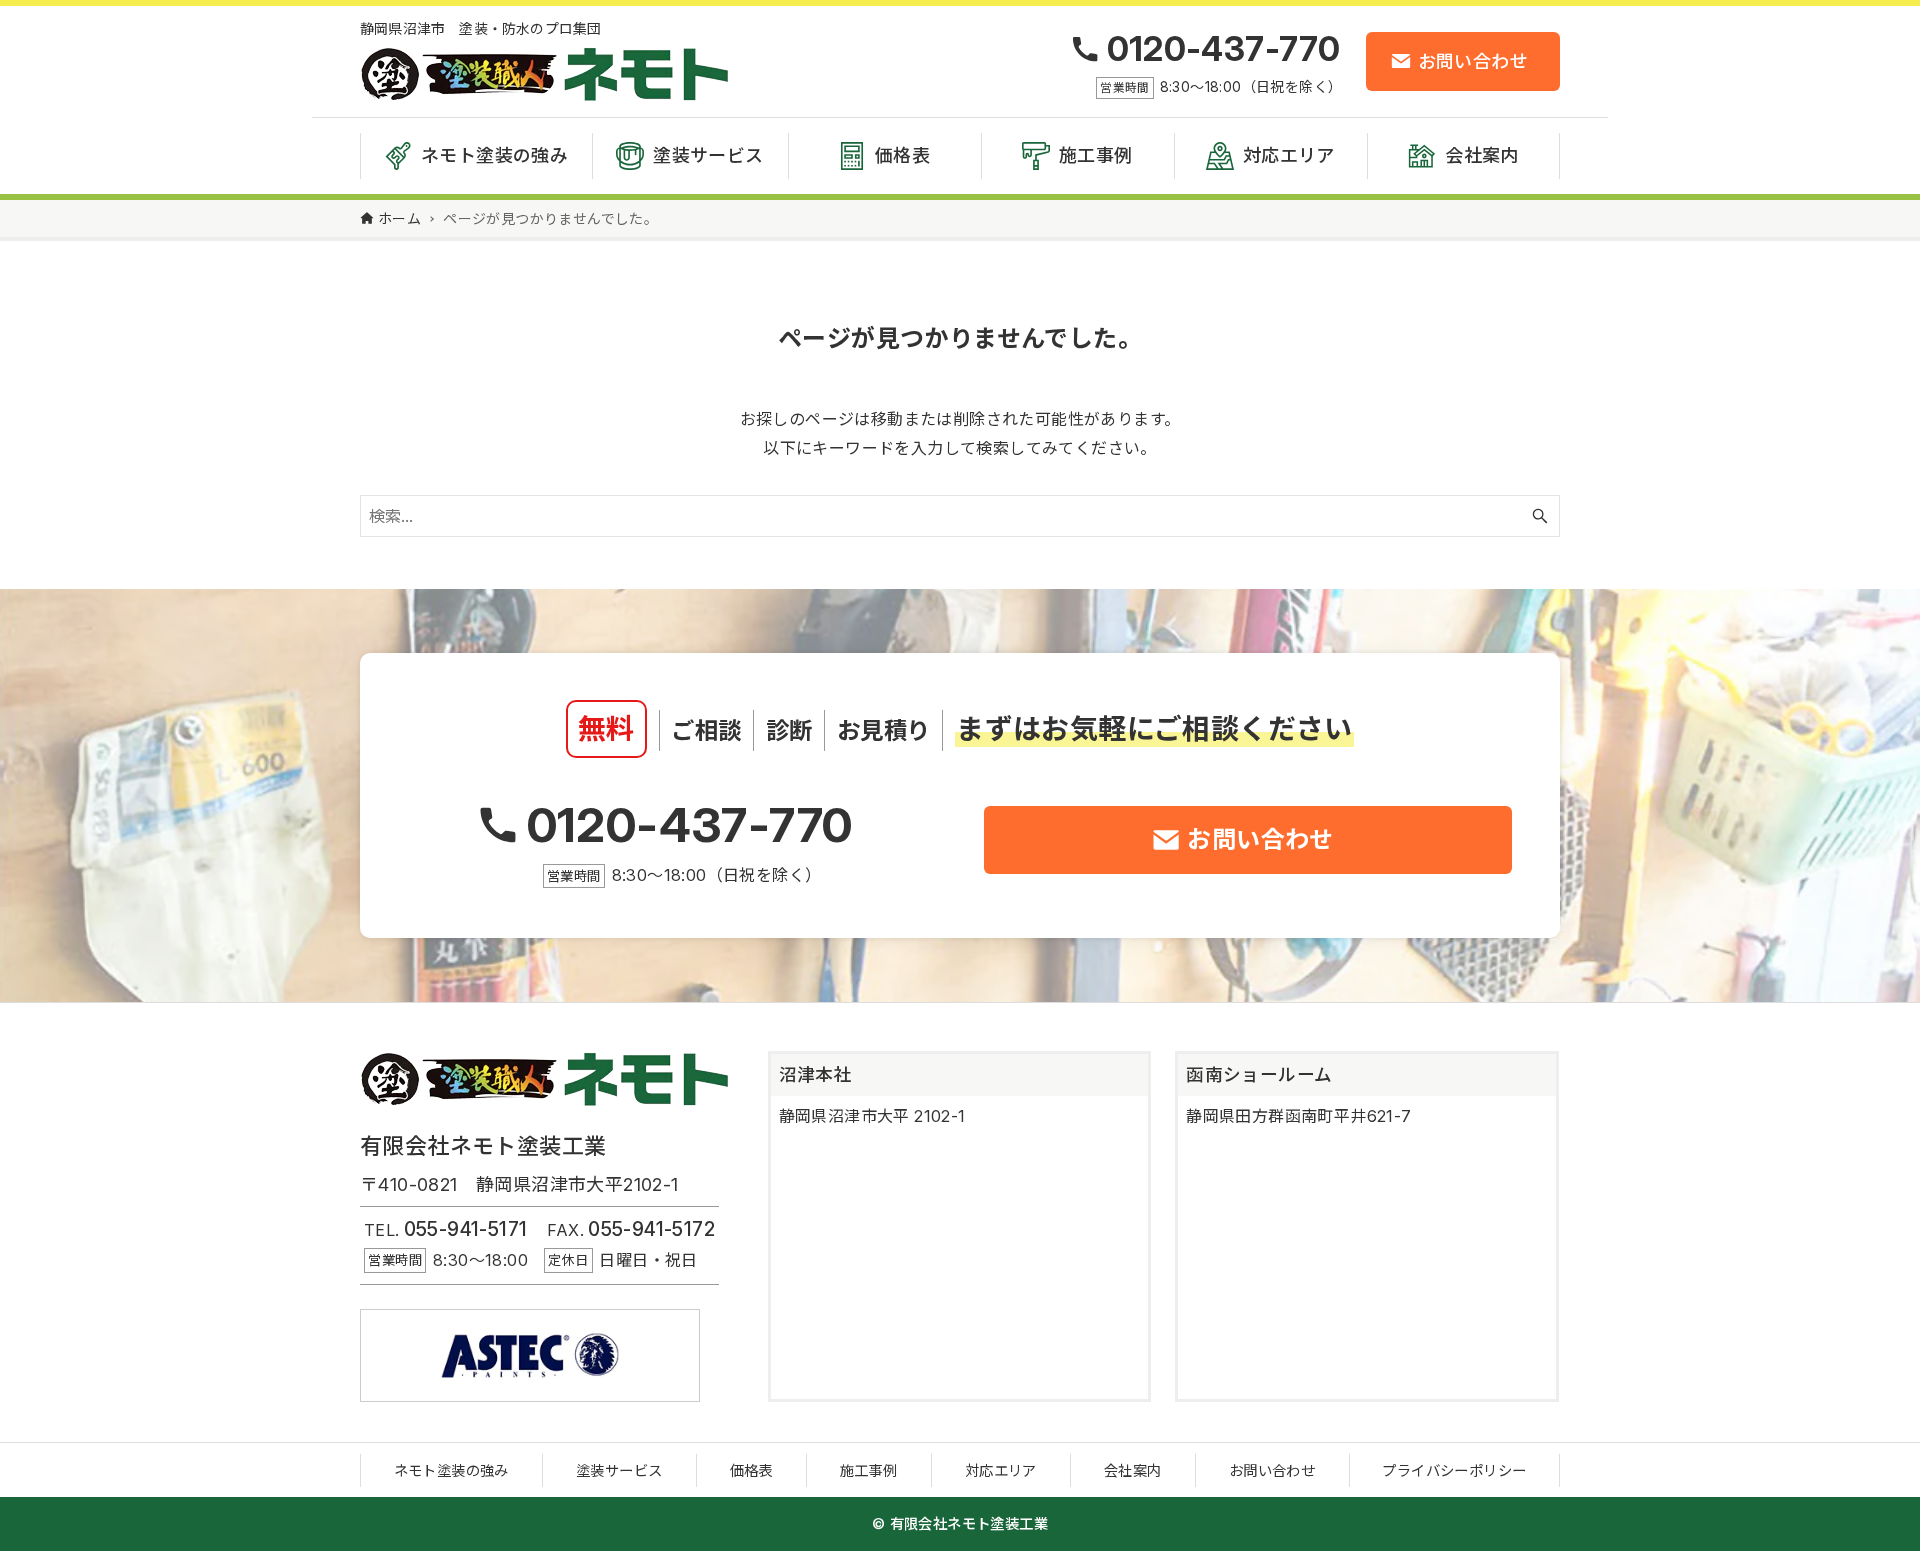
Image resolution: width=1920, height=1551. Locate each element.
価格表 (751, 1470)
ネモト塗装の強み (451, 1470)
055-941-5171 (466, 1229)
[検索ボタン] (1540, 516)
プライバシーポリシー (1454, 1470)
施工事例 (869, 1470)
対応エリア (1001, 1470)
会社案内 (1133, 1470)
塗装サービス (619, 1470)
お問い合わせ (1272, 1470)
